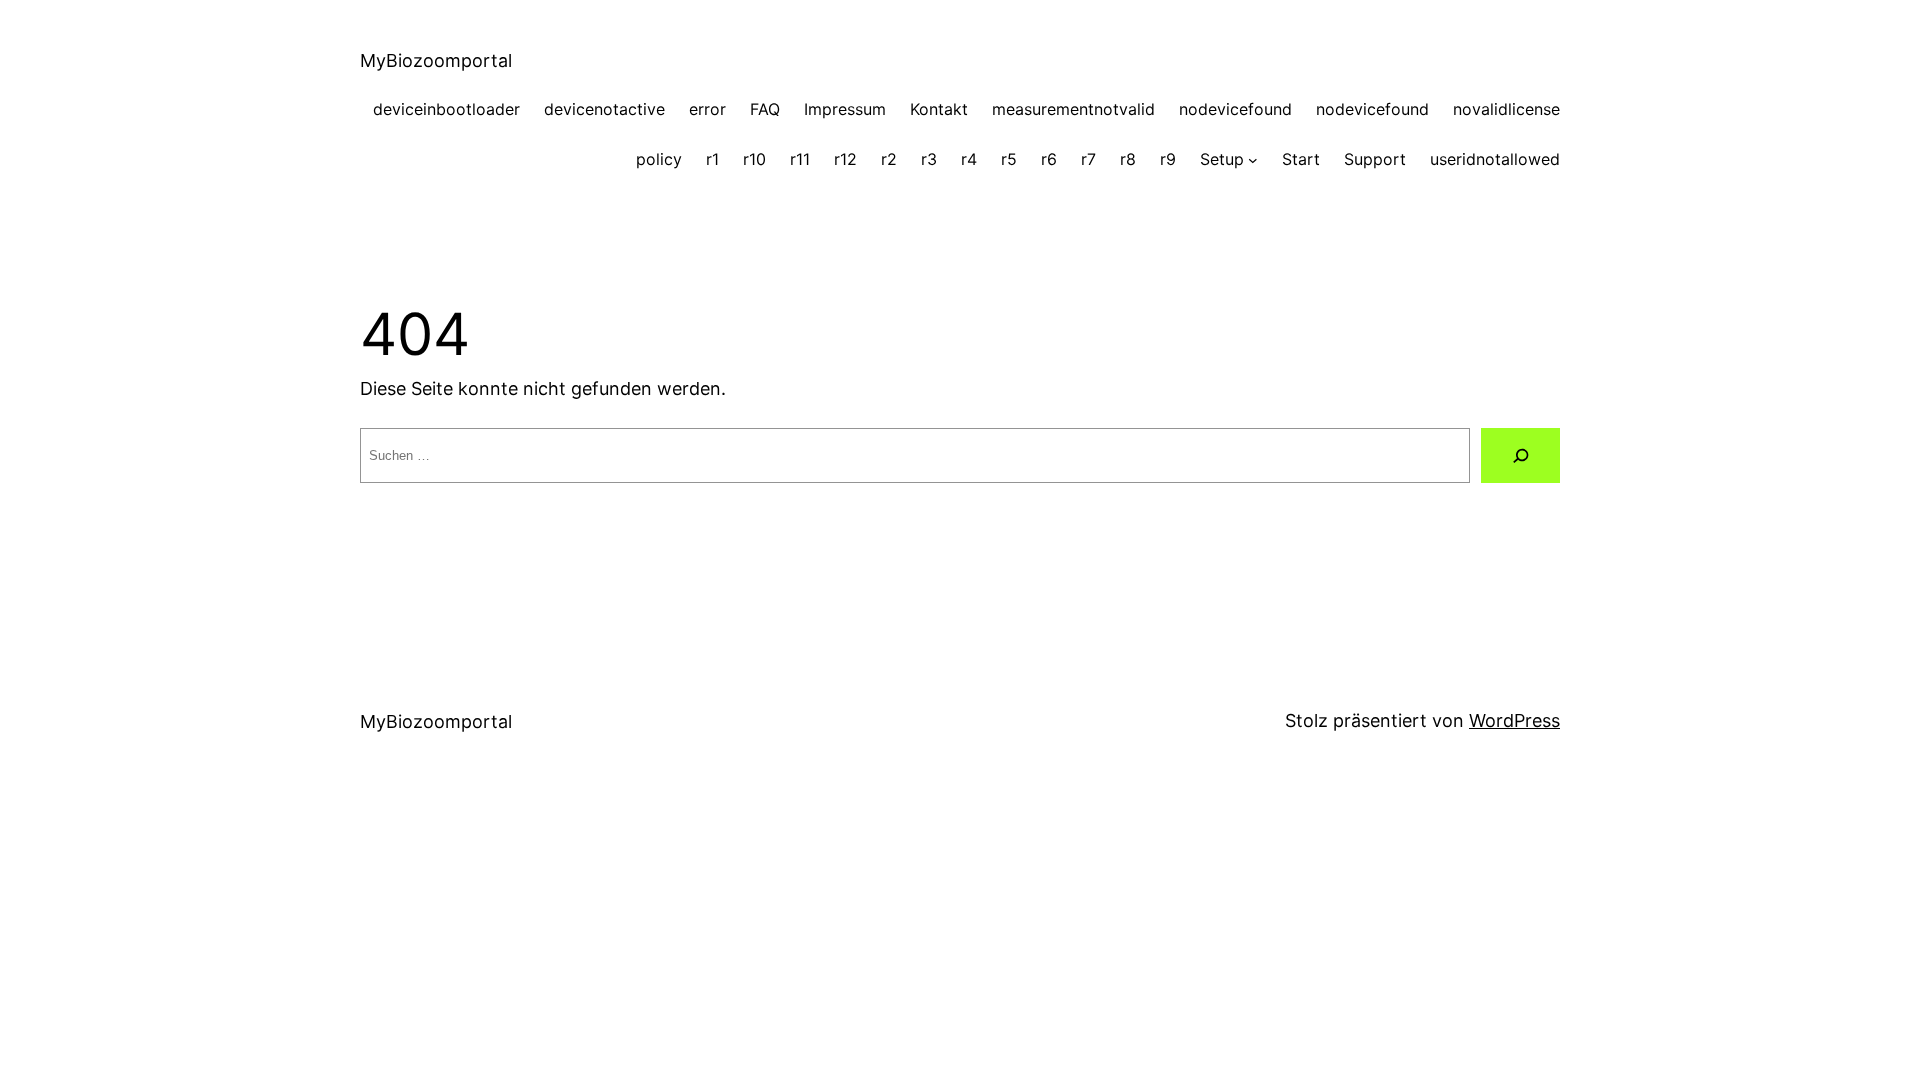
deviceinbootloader (446, 109)
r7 (1088, 159)
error (707, 109)
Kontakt (939, 109)
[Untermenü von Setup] (1253, 160)
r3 (929, 159)
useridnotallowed (1495, 159)
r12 (845, 159)
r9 (1168, 159)
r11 (800, 159)
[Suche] (1520, 455)
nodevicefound (1235, 109)
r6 (1049, 159)
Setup (1222, 159)
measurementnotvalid (1073, 109)
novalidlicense (1506, 109)
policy (659, 159)
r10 (754, 159)
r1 (712, 159)
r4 (969, 159)
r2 (889, 159)
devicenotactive (604, 109)
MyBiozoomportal (436, 60)
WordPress (1514, 720)
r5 (1009, 159)
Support (1375, 159)
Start (1301, 159)
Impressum (845, 109)
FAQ (765, 109)
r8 (1128, 159)
